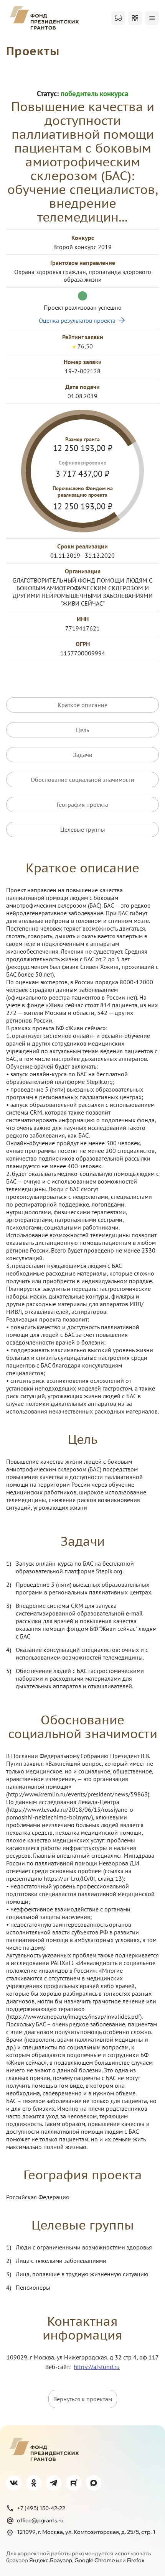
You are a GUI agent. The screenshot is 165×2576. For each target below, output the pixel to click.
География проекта (82, 804)
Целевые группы (83, 829)
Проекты (33, 51)
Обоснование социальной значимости (82, 780)
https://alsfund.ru (97, 2367)
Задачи (83, 755)
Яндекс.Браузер (51, 2560)
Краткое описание (82, 705)
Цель (82, 730)
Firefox (136, 2560)
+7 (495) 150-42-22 (41, 2508)
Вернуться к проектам (83, 2399)
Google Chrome (95, 2560)
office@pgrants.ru (40, 2520)
